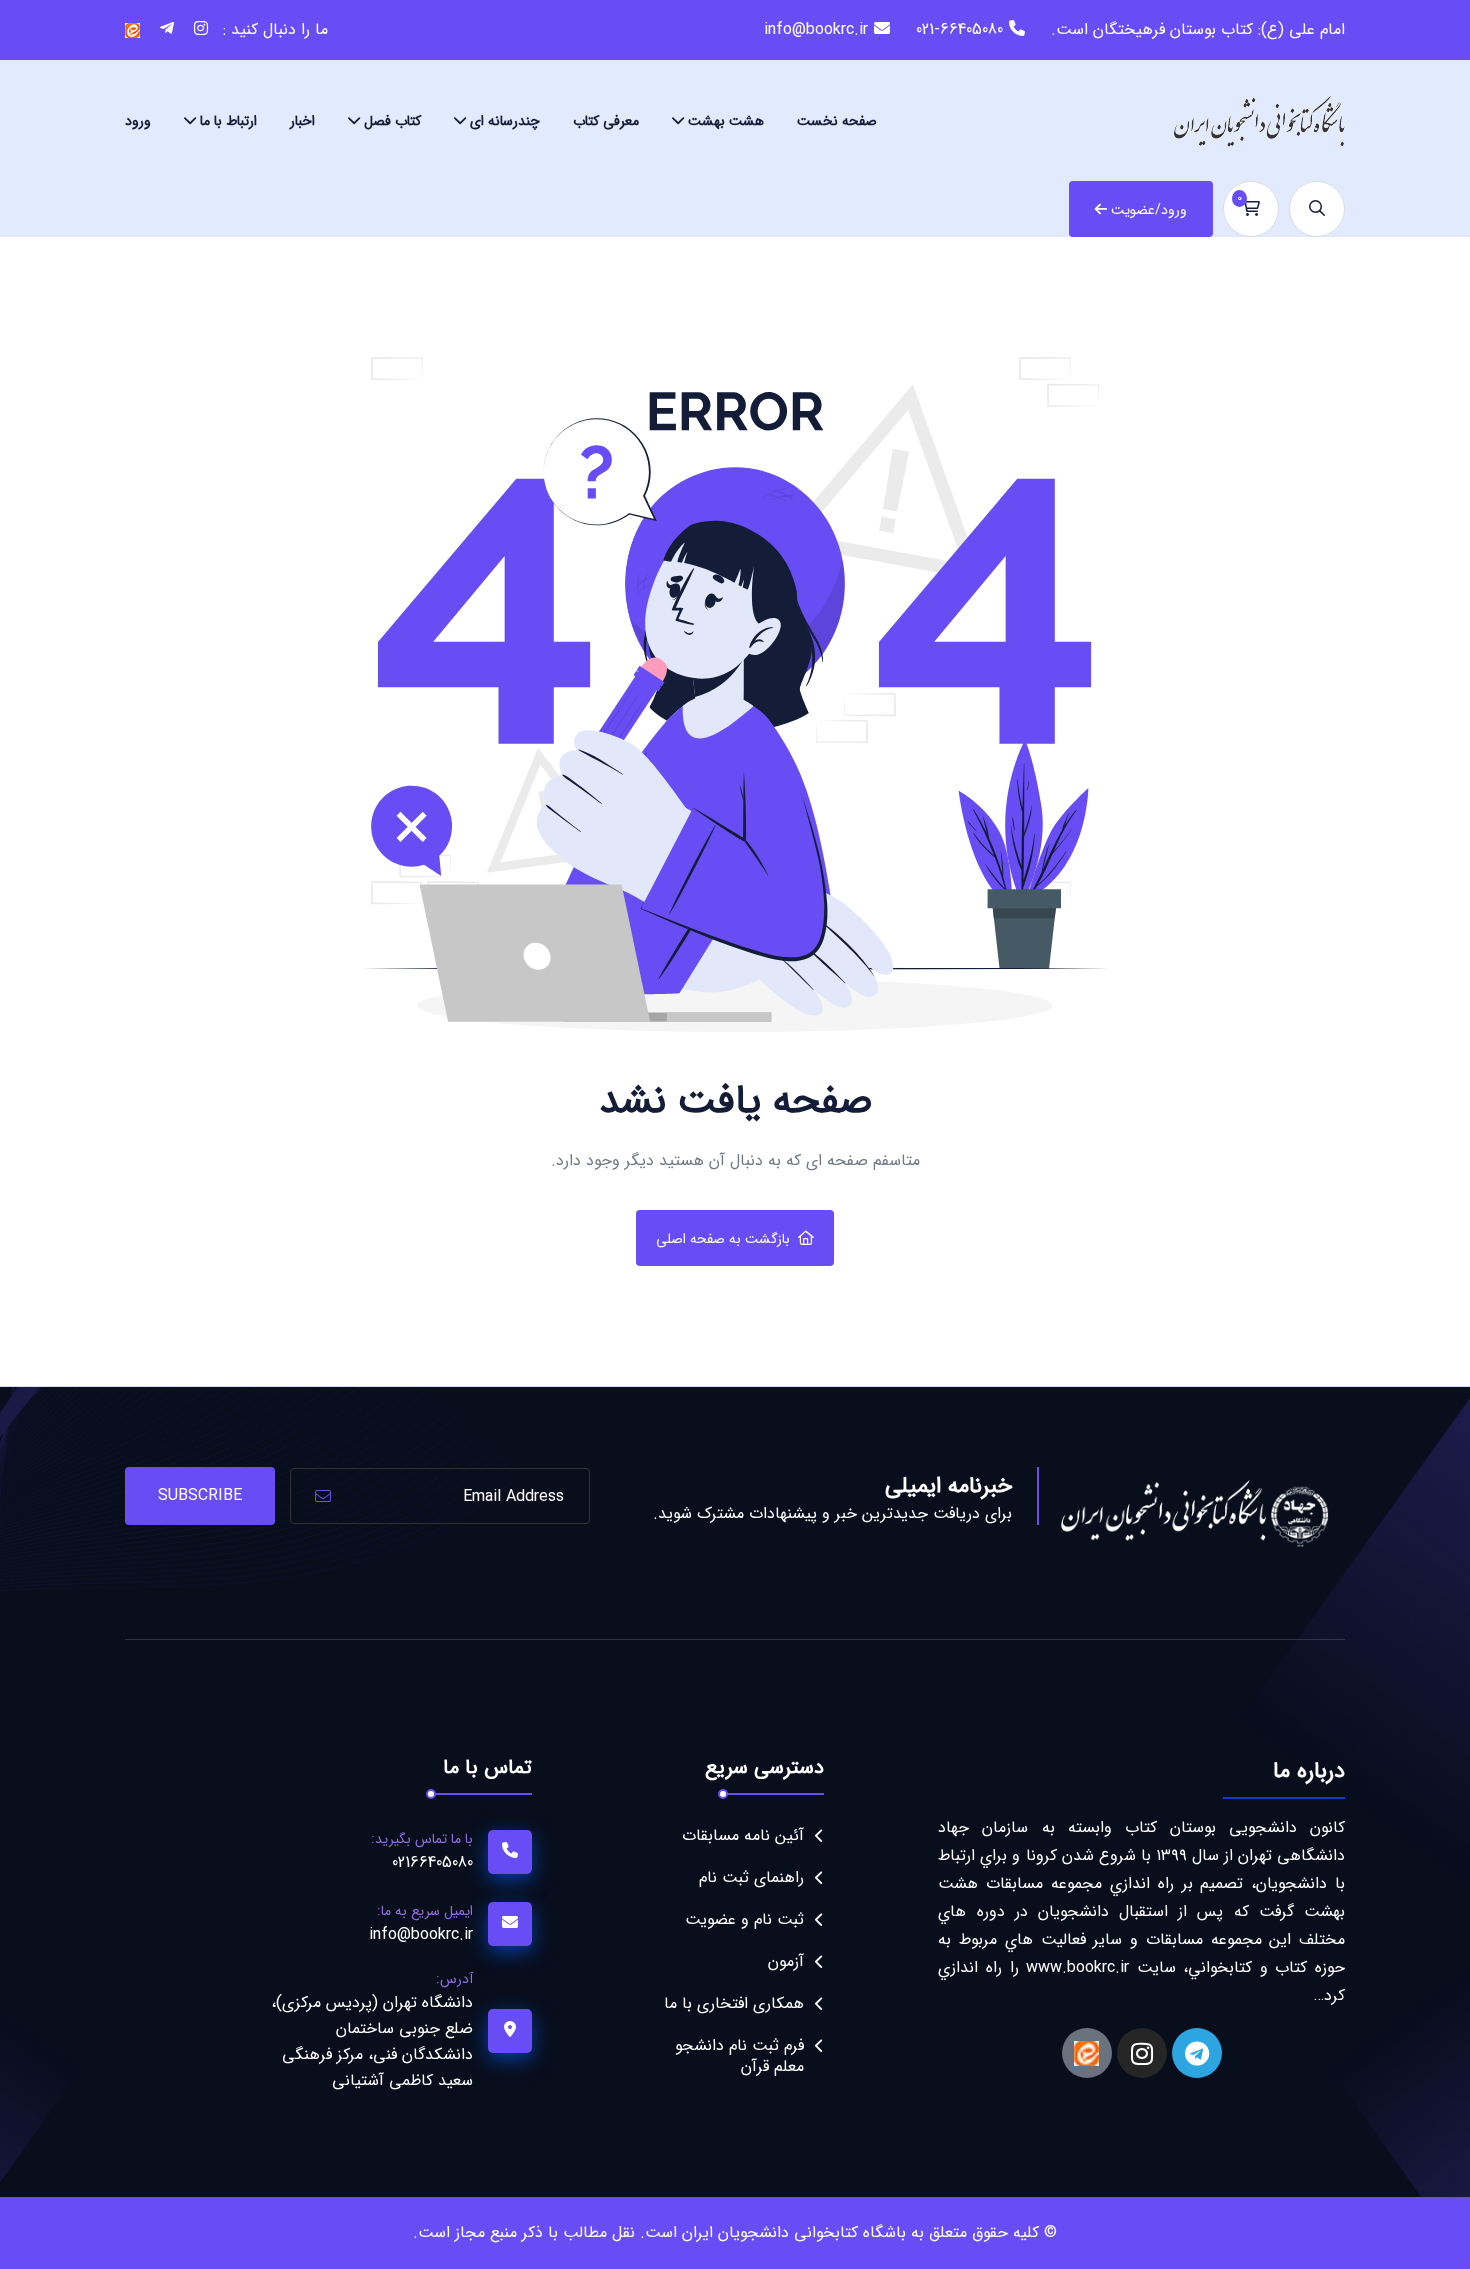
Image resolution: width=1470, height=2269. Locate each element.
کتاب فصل (392, 121)
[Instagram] (1142, 2053)
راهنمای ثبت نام (751, 1877)
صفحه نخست (837, 121)
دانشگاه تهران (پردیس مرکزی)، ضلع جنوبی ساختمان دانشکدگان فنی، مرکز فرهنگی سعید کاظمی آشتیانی (372, 2041)
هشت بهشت (726, 121)
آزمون (786, 1961)
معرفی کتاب (606, 121)
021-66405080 (959, 29)
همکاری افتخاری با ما (734, 2003)
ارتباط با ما (228, 121)
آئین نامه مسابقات (743, 1835)
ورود (138, 121)
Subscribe (200, 1495)
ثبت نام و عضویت (744, 1919)
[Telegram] (1197, 2053)
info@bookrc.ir (816, 29)
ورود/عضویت (1149, 210)
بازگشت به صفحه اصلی (723, 1239)
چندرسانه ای (505, 121)
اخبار (302, 121)
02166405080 (432, 1862)
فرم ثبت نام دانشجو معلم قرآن (739, 2056)
